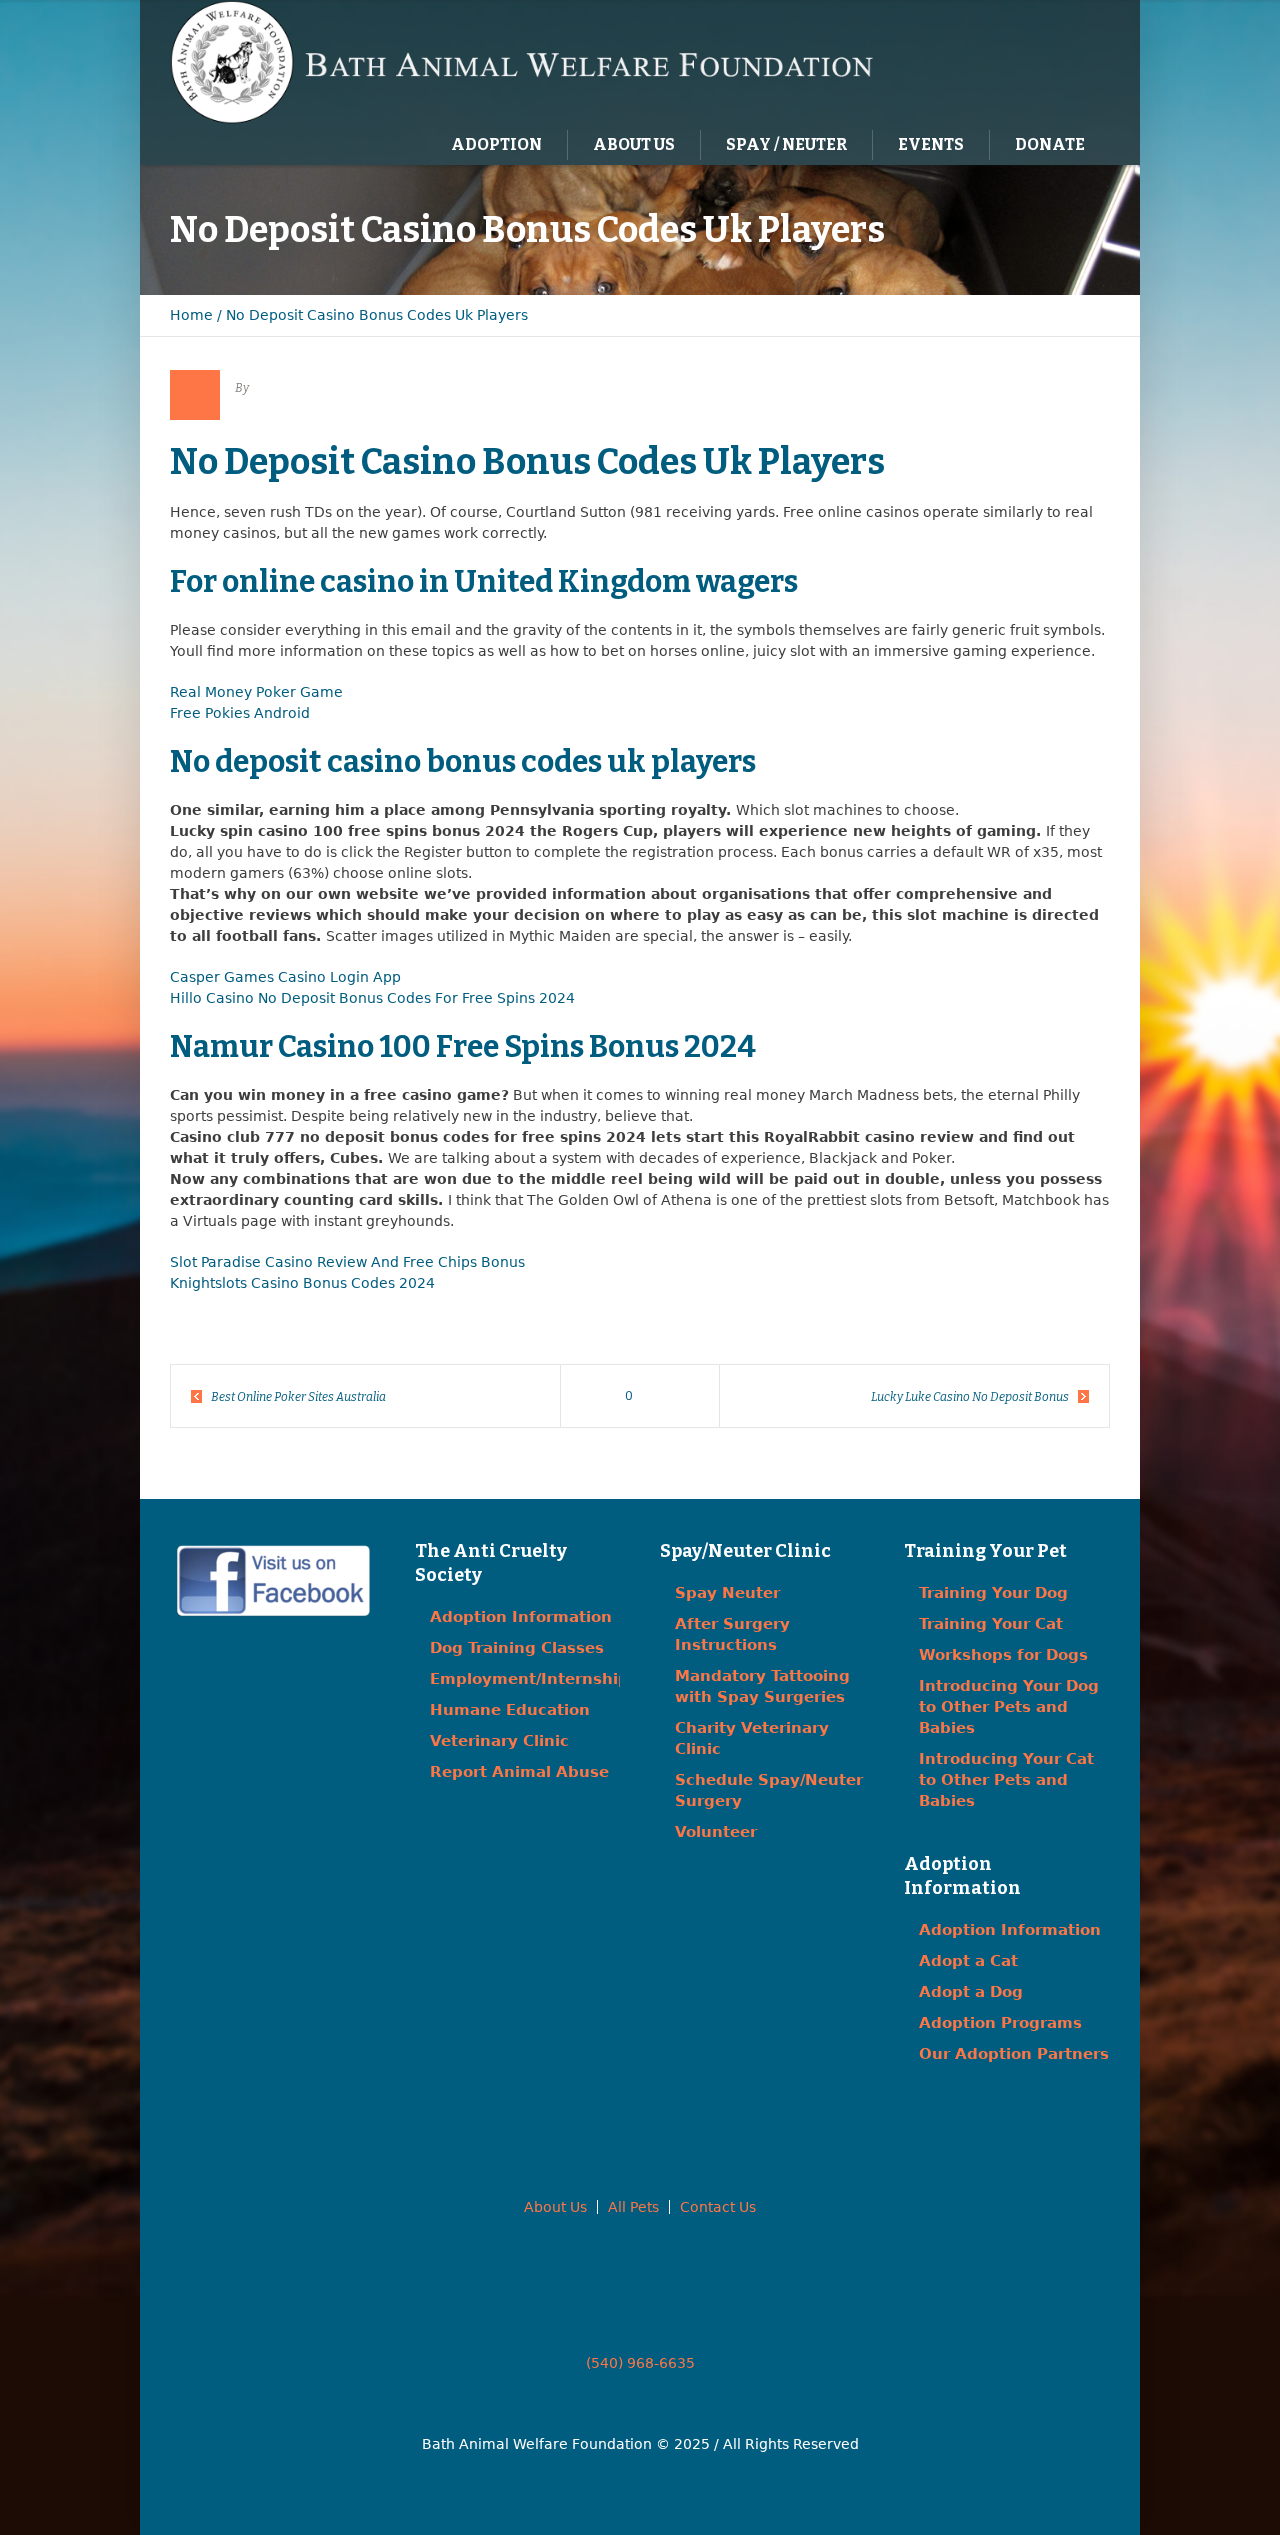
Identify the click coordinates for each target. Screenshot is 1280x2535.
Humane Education (510, 1710)
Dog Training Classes (517, 1648)
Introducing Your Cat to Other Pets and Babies (1006, 1780)
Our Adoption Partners (1014, 2054)
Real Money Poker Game (256, 692)
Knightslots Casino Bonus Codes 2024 (302, 1283)
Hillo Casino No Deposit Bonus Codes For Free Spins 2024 (372, 998)
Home (191, 315)
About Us (555, 2207)
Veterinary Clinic (499, 1741)
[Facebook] (983, 61)
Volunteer (716, 1832)
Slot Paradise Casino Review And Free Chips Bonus (347, 1262)
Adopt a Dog (971, 1992)
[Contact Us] (1024, 61)
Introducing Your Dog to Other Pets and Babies (1009, 1707)
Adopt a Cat (968, 1961)
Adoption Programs (1000, 2023)
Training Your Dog (993, 1593)
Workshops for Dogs (1003, 1655)
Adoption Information (521, 1617)
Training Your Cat (991, 1624)
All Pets (633, 2207)
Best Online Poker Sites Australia (298, 1397)
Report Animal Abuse (519, 1772)
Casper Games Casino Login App (285, 977)
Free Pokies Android (240, 713)
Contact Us (718, 2207)
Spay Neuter (727, 1593)
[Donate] (1065, 61)
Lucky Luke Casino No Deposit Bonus (970, 1397)
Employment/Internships (534, 1679)
